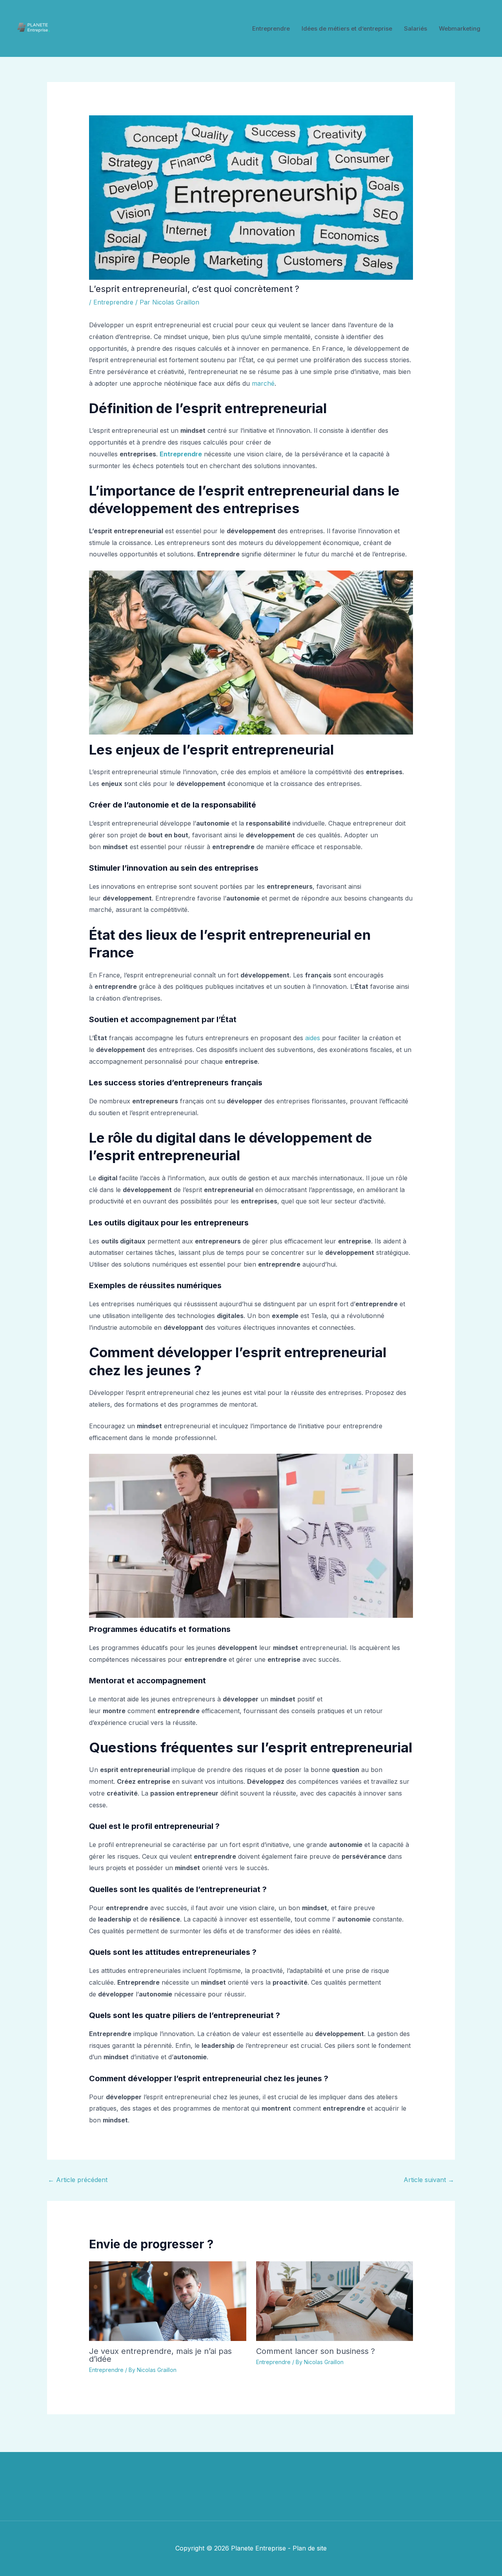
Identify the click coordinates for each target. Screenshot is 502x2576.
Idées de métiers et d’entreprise (347, 28)
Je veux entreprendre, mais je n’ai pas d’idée (160, 2355)
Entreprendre (271, 28)
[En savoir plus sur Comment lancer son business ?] (335, 2301)
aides (313, 1038)
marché (263, 383)
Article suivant (429, 2180)
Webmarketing (460, 28)
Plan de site (310, 2548)
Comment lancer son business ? (316, 2351)
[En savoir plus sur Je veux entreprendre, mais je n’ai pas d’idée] (168, 2301)
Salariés (416, 28)
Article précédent (78, 2180)
